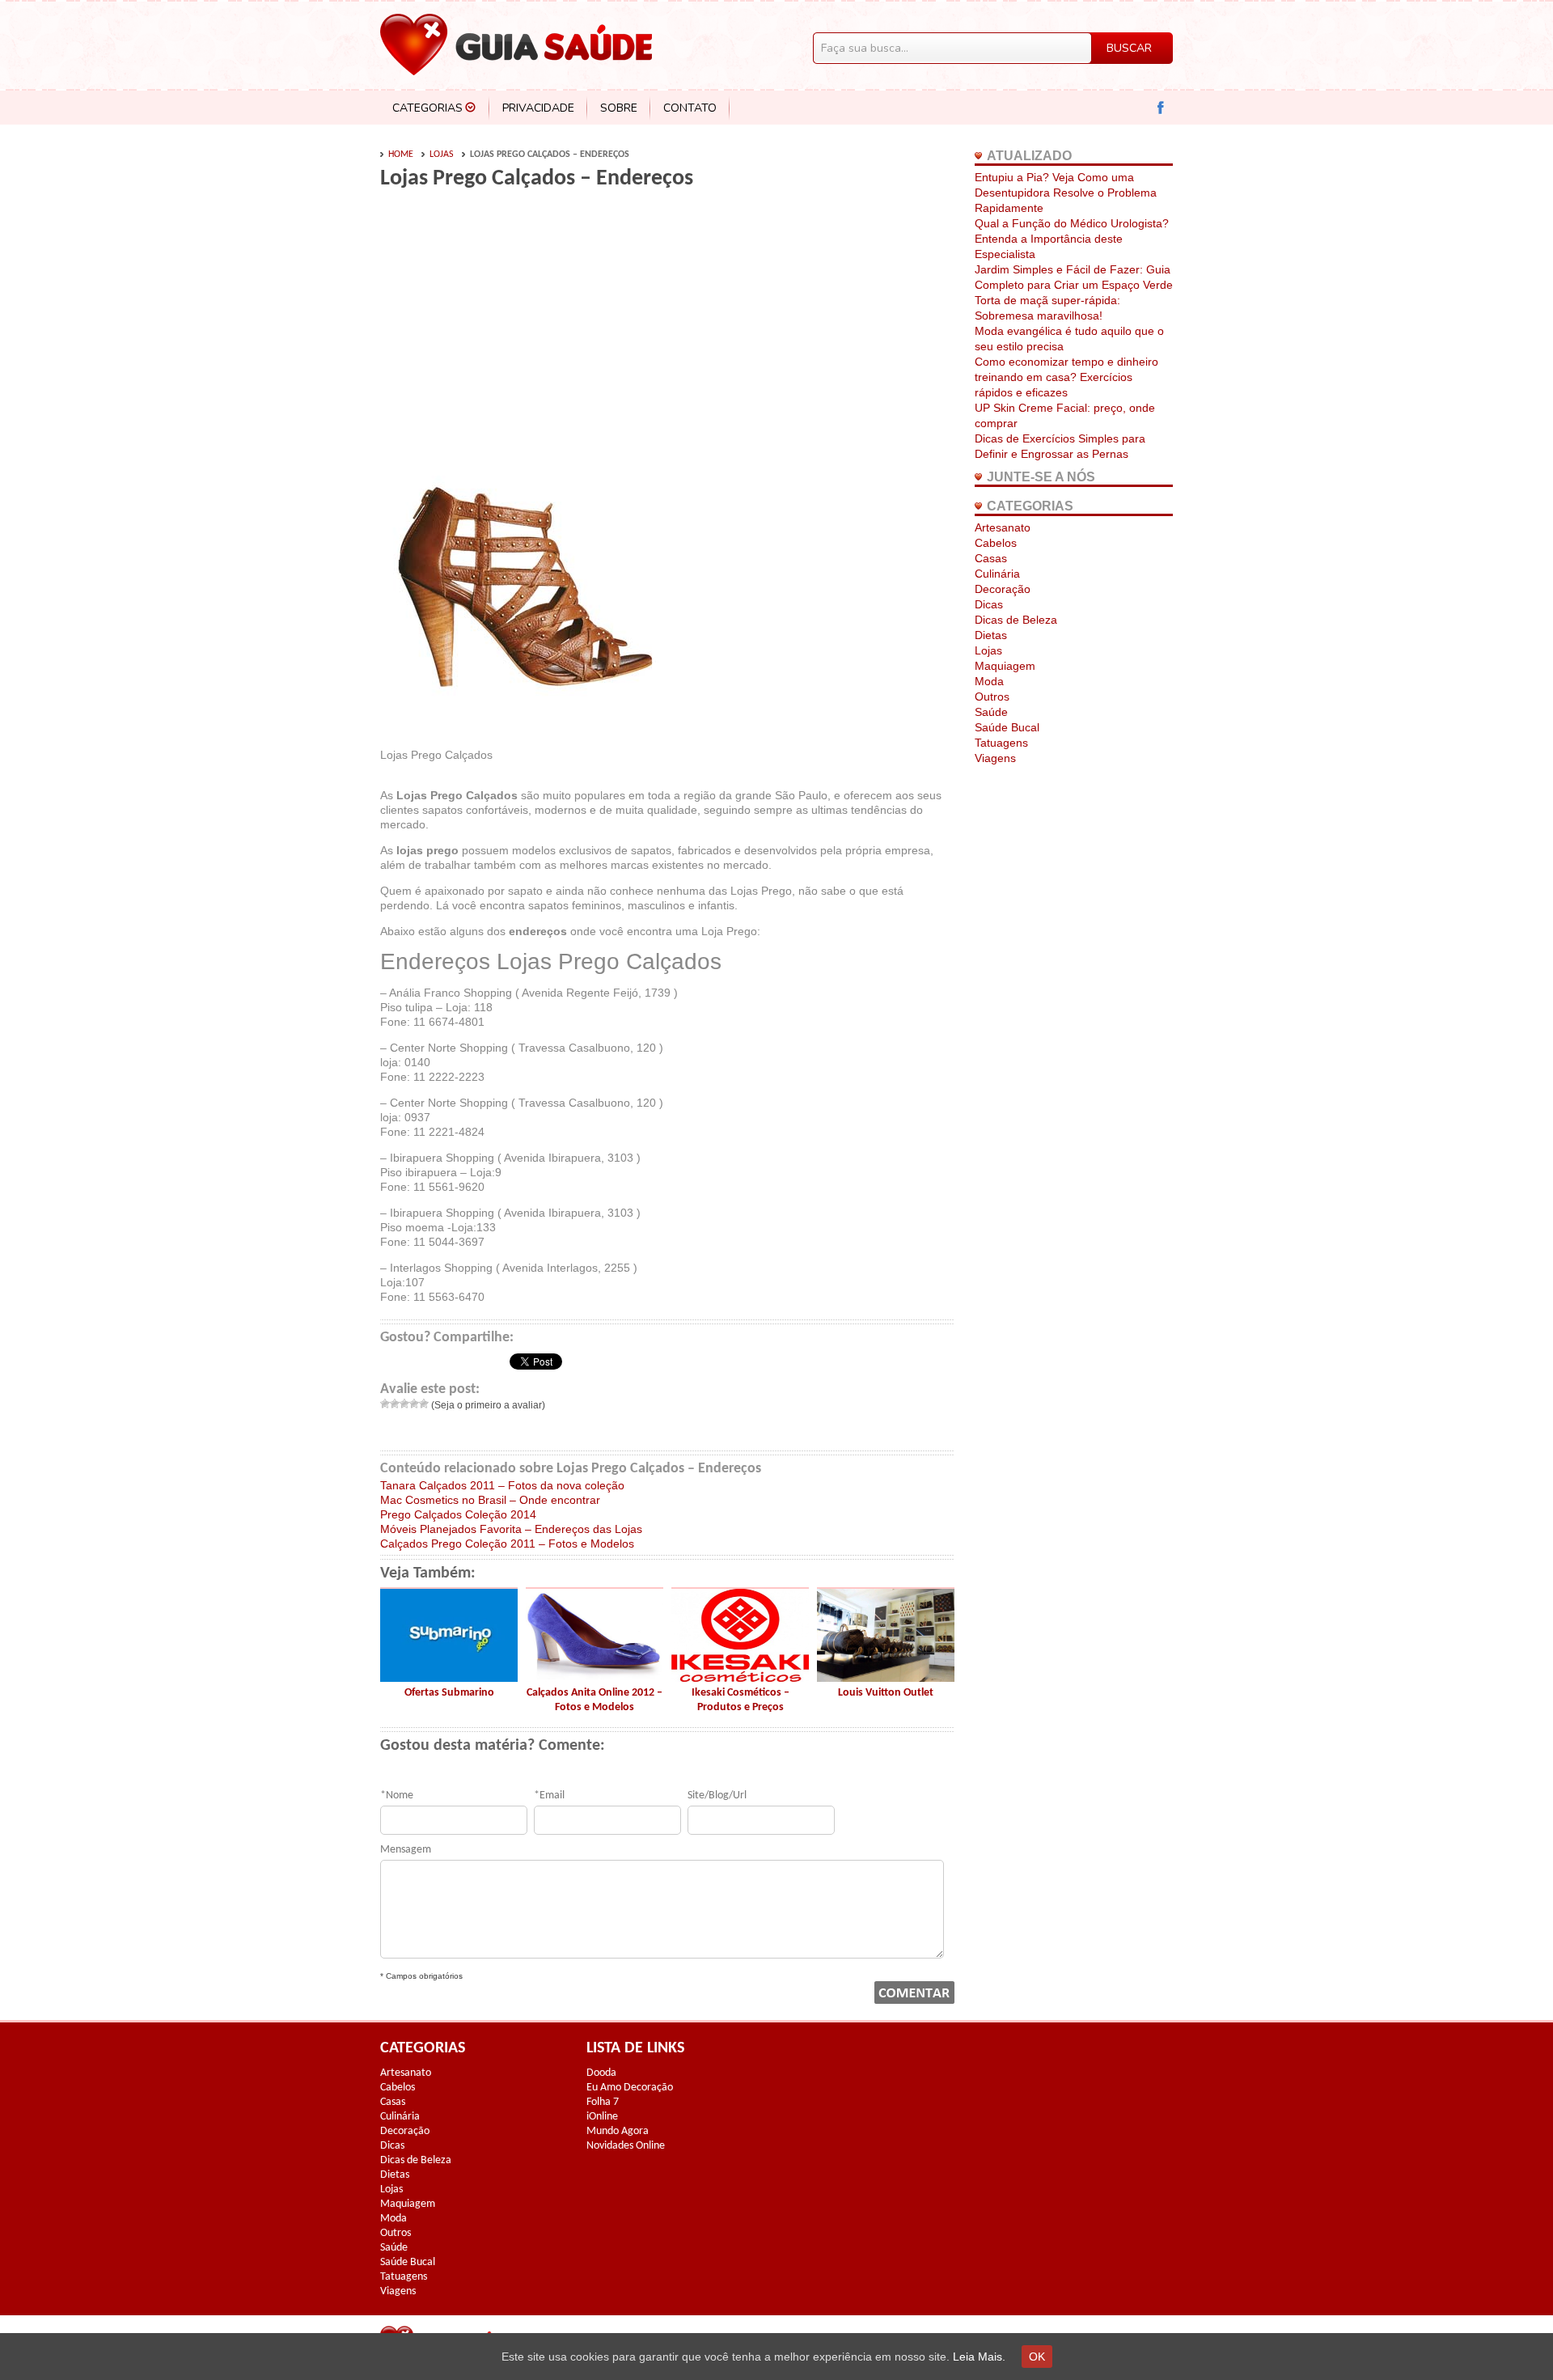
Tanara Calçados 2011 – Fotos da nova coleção (502, 1485)
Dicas (989, 604)
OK (1037, 2357)
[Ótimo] (424, 1404)
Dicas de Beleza (1016, 620)
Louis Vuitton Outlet (886, 1693)
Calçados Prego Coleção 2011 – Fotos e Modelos (507, 1544)
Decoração (1003, 589)
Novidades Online (626, 2146)
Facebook (1161, 108)
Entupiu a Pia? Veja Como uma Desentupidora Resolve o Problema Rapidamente (1066, 193)
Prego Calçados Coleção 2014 (458, 1514)
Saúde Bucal (1007, 727)
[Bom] (414, 1404)
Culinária (997, 574)
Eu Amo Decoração (630, 2088)
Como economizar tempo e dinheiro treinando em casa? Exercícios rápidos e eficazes (1066, 377)
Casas (991, 558)
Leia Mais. (979, 2357)
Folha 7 (603, 2102)
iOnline (602, 2117)
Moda (989, 681)
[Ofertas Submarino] (449, 1678)
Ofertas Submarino (449, 1693)
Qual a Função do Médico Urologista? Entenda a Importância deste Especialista (1072, 239)
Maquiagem (1005, 666)
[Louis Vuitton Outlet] (886, 1678)
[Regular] (404, 1404)
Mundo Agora (618, 2131)
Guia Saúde (516, 44)
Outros (992, 697)
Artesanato (1003, 527)
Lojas (442, 155)
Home (401, 155)
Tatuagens (1001, 743)
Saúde (991, 712)
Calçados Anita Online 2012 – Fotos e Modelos (595, 1700)
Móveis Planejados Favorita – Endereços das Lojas (511, 1529)
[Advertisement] (516, 325)
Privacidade (538, 108)
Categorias (427, 108)
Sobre (619, 108)
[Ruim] (395, 1404)
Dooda (601, 2073)
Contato (690, 108)
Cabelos (996, 543)
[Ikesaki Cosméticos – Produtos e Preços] (740, 1678)
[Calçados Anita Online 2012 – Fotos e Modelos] (595, 1678)
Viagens (995, 758)
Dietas (991, 635)
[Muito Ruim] (385, 1404)
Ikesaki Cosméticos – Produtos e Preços (741, 1700)
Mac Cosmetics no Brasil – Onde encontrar (490, 1500)
